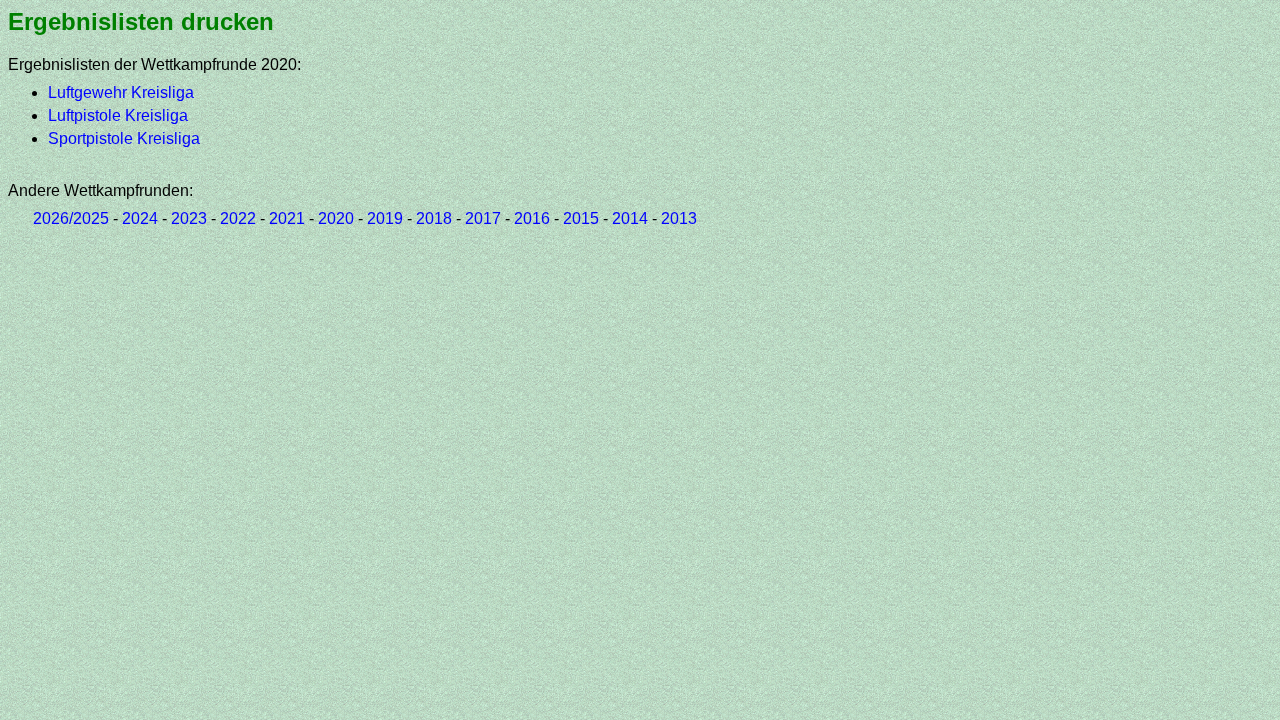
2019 (385, 218)
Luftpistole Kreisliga (118, 115)
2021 (287, 218)
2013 (679, 218)
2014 (630, 218)
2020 (336, 218)
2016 (532, 218)
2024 (140, 218)
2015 (581, 218)
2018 (434, 218)
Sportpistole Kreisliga (124, 138)
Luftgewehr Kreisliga (121, 92)
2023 (189, 218)
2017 (483, 218)
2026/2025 (71, 218)
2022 (238, 218)
